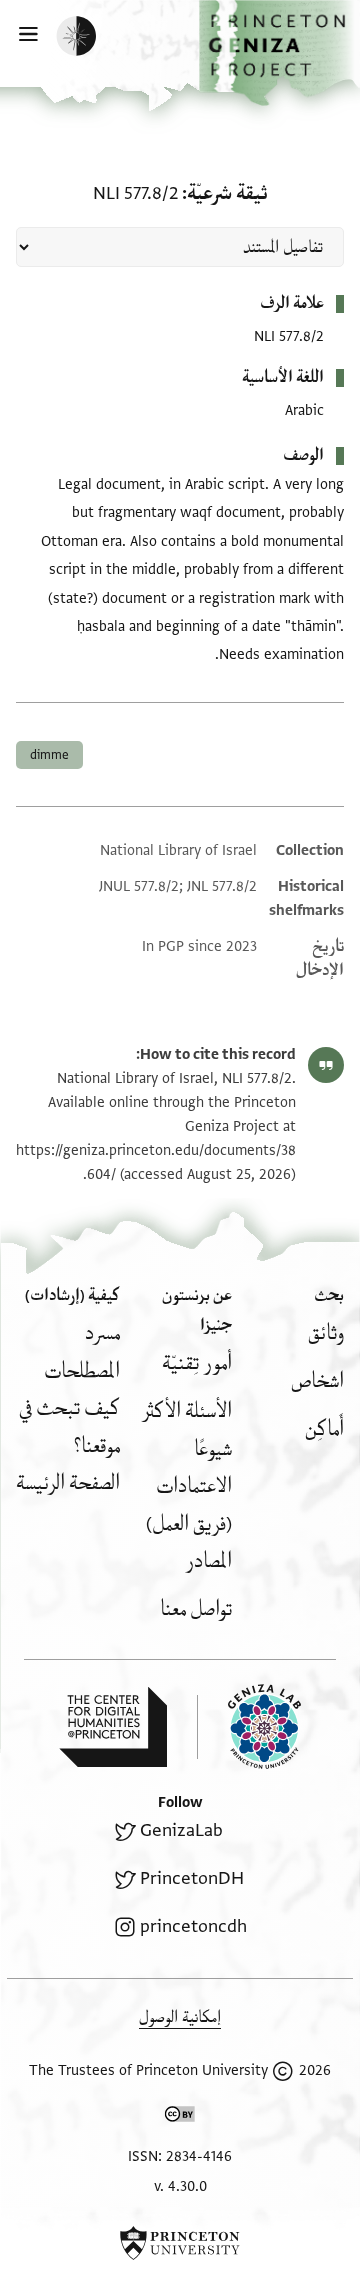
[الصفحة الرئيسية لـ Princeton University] (180, 2243)
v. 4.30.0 (180, 2186)
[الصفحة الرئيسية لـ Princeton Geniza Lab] (249, 1726)
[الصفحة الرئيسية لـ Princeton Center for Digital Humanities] (113, 1727)
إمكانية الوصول (180, 2017)
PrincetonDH (192, 1878)
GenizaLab (181, 1830)
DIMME (49, 755)
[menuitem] (326, 1333)
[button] (279, 53)
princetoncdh (193, 1926)
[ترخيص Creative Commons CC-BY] (180, 2118)
